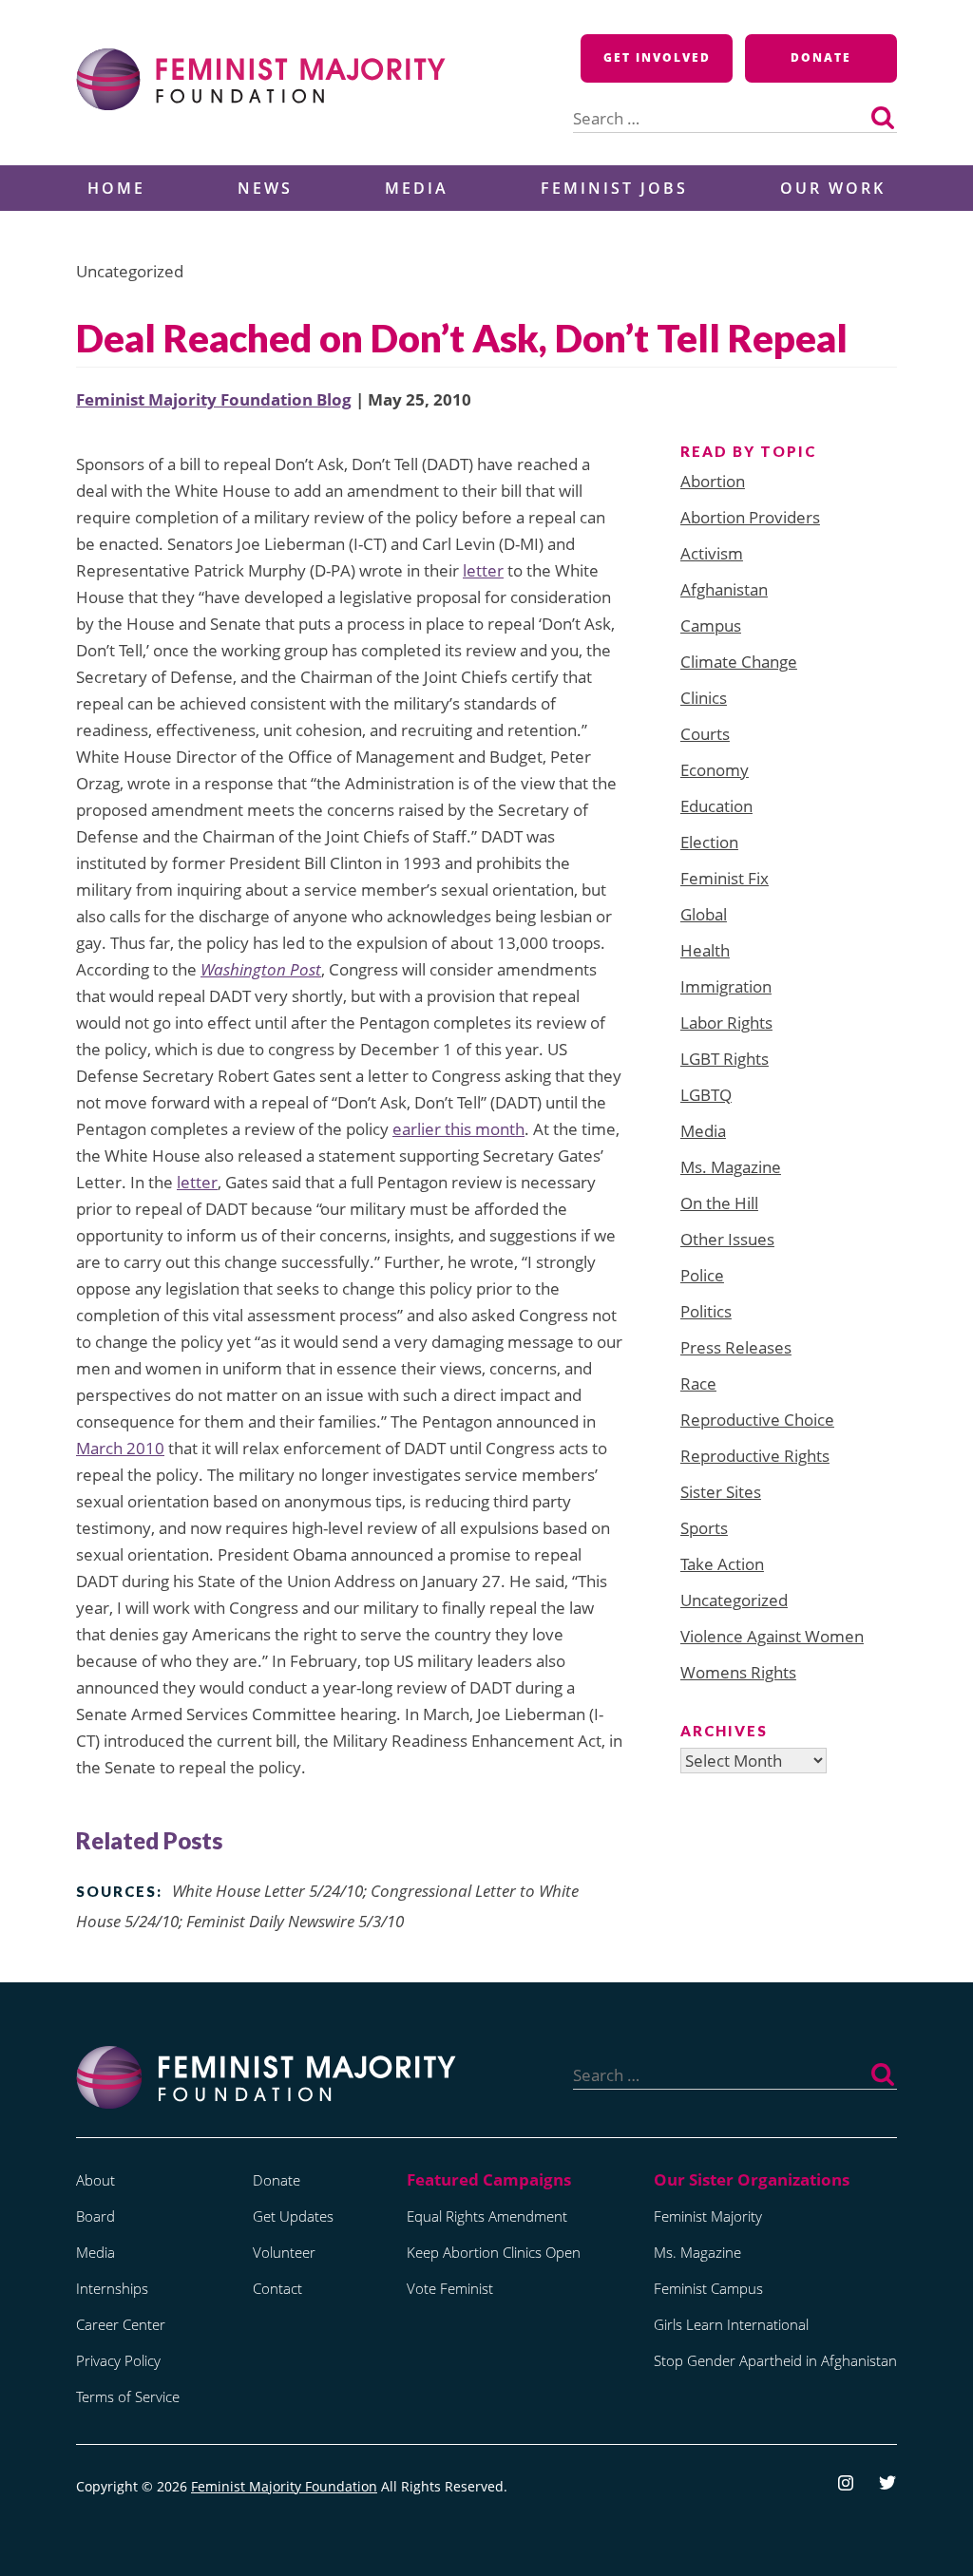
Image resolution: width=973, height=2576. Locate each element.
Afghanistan (724, 589)
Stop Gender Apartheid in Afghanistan (775, 2360)
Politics (706, 1311)
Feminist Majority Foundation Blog (214, 399)
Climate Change (739, 662)
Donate (821, 57)
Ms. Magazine (731, 1167)
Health (705, 950)
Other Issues (727, 1239)
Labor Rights (726, 1023)
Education (716, 806)
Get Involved (657, 57)
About (95, 2180)
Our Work (833, 188)
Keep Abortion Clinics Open (494, 2252)
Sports (704, 1528)
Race (698, 1383)
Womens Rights (738, 1672)
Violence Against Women (772, 1636)
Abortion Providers (750, 517)
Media (417, 188)
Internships (112, 2288)
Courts (705, 734)
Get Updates (293, 2216)
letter (483, 570)
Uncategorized (734, 1600)
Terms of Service (128, 2396)
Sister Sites (721, 1492)
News (265, 188)
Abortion (713, 481)
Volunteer (284, 2252)
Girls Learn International (731, 2324)
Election (709, 842)
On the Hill (719, 1203)
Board (95, 2216)
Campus (711, 625)
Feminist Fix (725, 878)
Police (702, 1275)
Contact (277, 2288)
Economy (715, 770)
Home (116, 188)
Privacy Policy (118, 2360)
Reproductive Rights (755, 1456)
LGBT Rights (725, 1059)
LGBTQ (706, 1095)
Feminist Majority (708, 2216)
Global (704, 914)
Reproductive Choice (757, 1420)
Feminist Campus (708, 2288)
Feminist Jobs (614, 188)
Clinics (704, 698)
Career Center (121, 2324)
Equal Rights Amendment (487, 2216)
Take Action (722, 1564)
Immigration (726, 986)
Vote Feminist (450, 2288)
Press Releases (736, 1347)
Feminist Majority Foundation (284, 2486)
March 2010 (120, 1448)
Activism (712, 553)
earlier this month (458, 1129)
